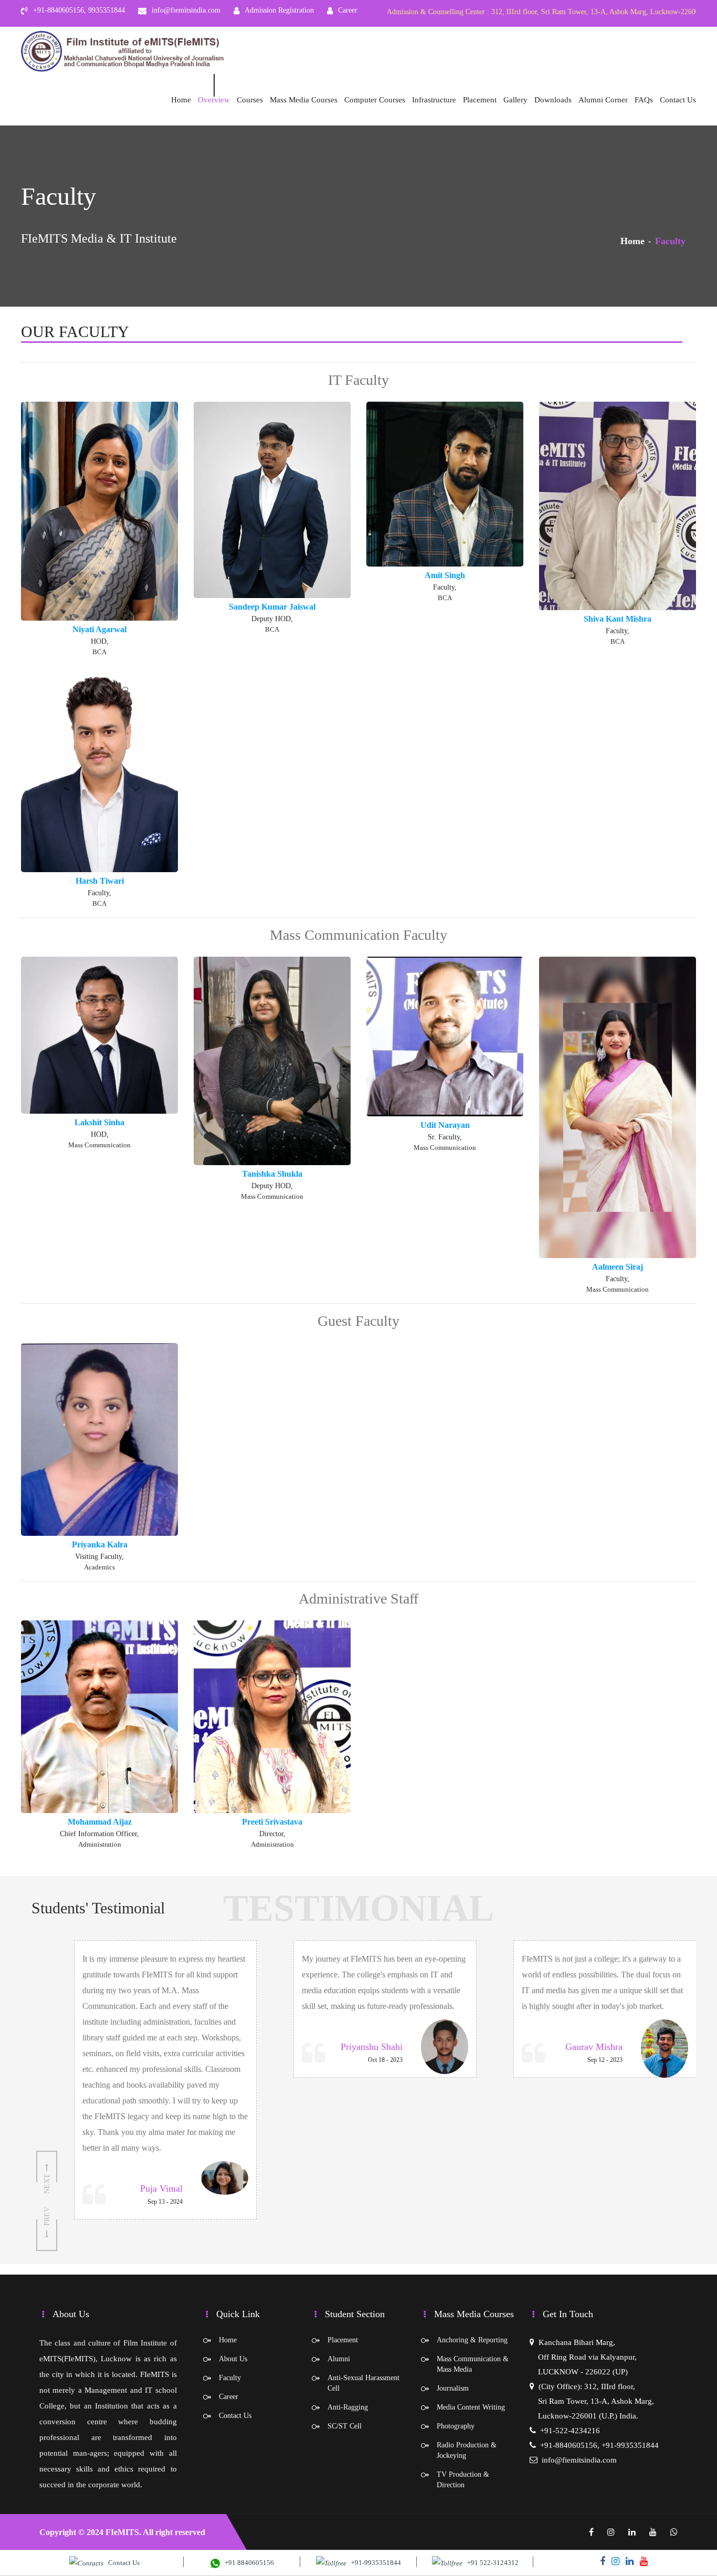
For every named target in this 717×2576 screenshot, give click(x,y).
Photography (456, 2426)
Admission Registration (279, 10)
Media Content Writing (471, 2407)
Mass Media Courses (304, 100)
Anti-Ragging (348, 2407)
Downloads (553, 100)
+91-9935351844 (374, 2563)
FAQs (644, 100)
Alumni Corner (603, 100)
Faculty (230, 2378)
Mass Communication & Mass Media (473, 2364)
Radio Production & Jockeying (467, 2450)
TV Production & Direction (463, 2480)
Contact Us (678, 100)
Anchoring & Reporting (472, 2340)
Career (348, 10)
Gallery (515, 100)
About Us (233, 2359)
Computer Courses (375, 100)
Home (181, 100)
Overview (214, 100)
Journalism (453, 2388)
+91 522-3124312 (491, 2563)
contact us (122, 2563)
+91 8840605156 (247, 2563)
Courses (250, 100)
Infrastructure (434, 100)
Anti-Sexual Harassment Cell (363, 2383)
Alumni (339, 2359)
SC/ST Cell (345, 2426)
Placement (480, 100)
